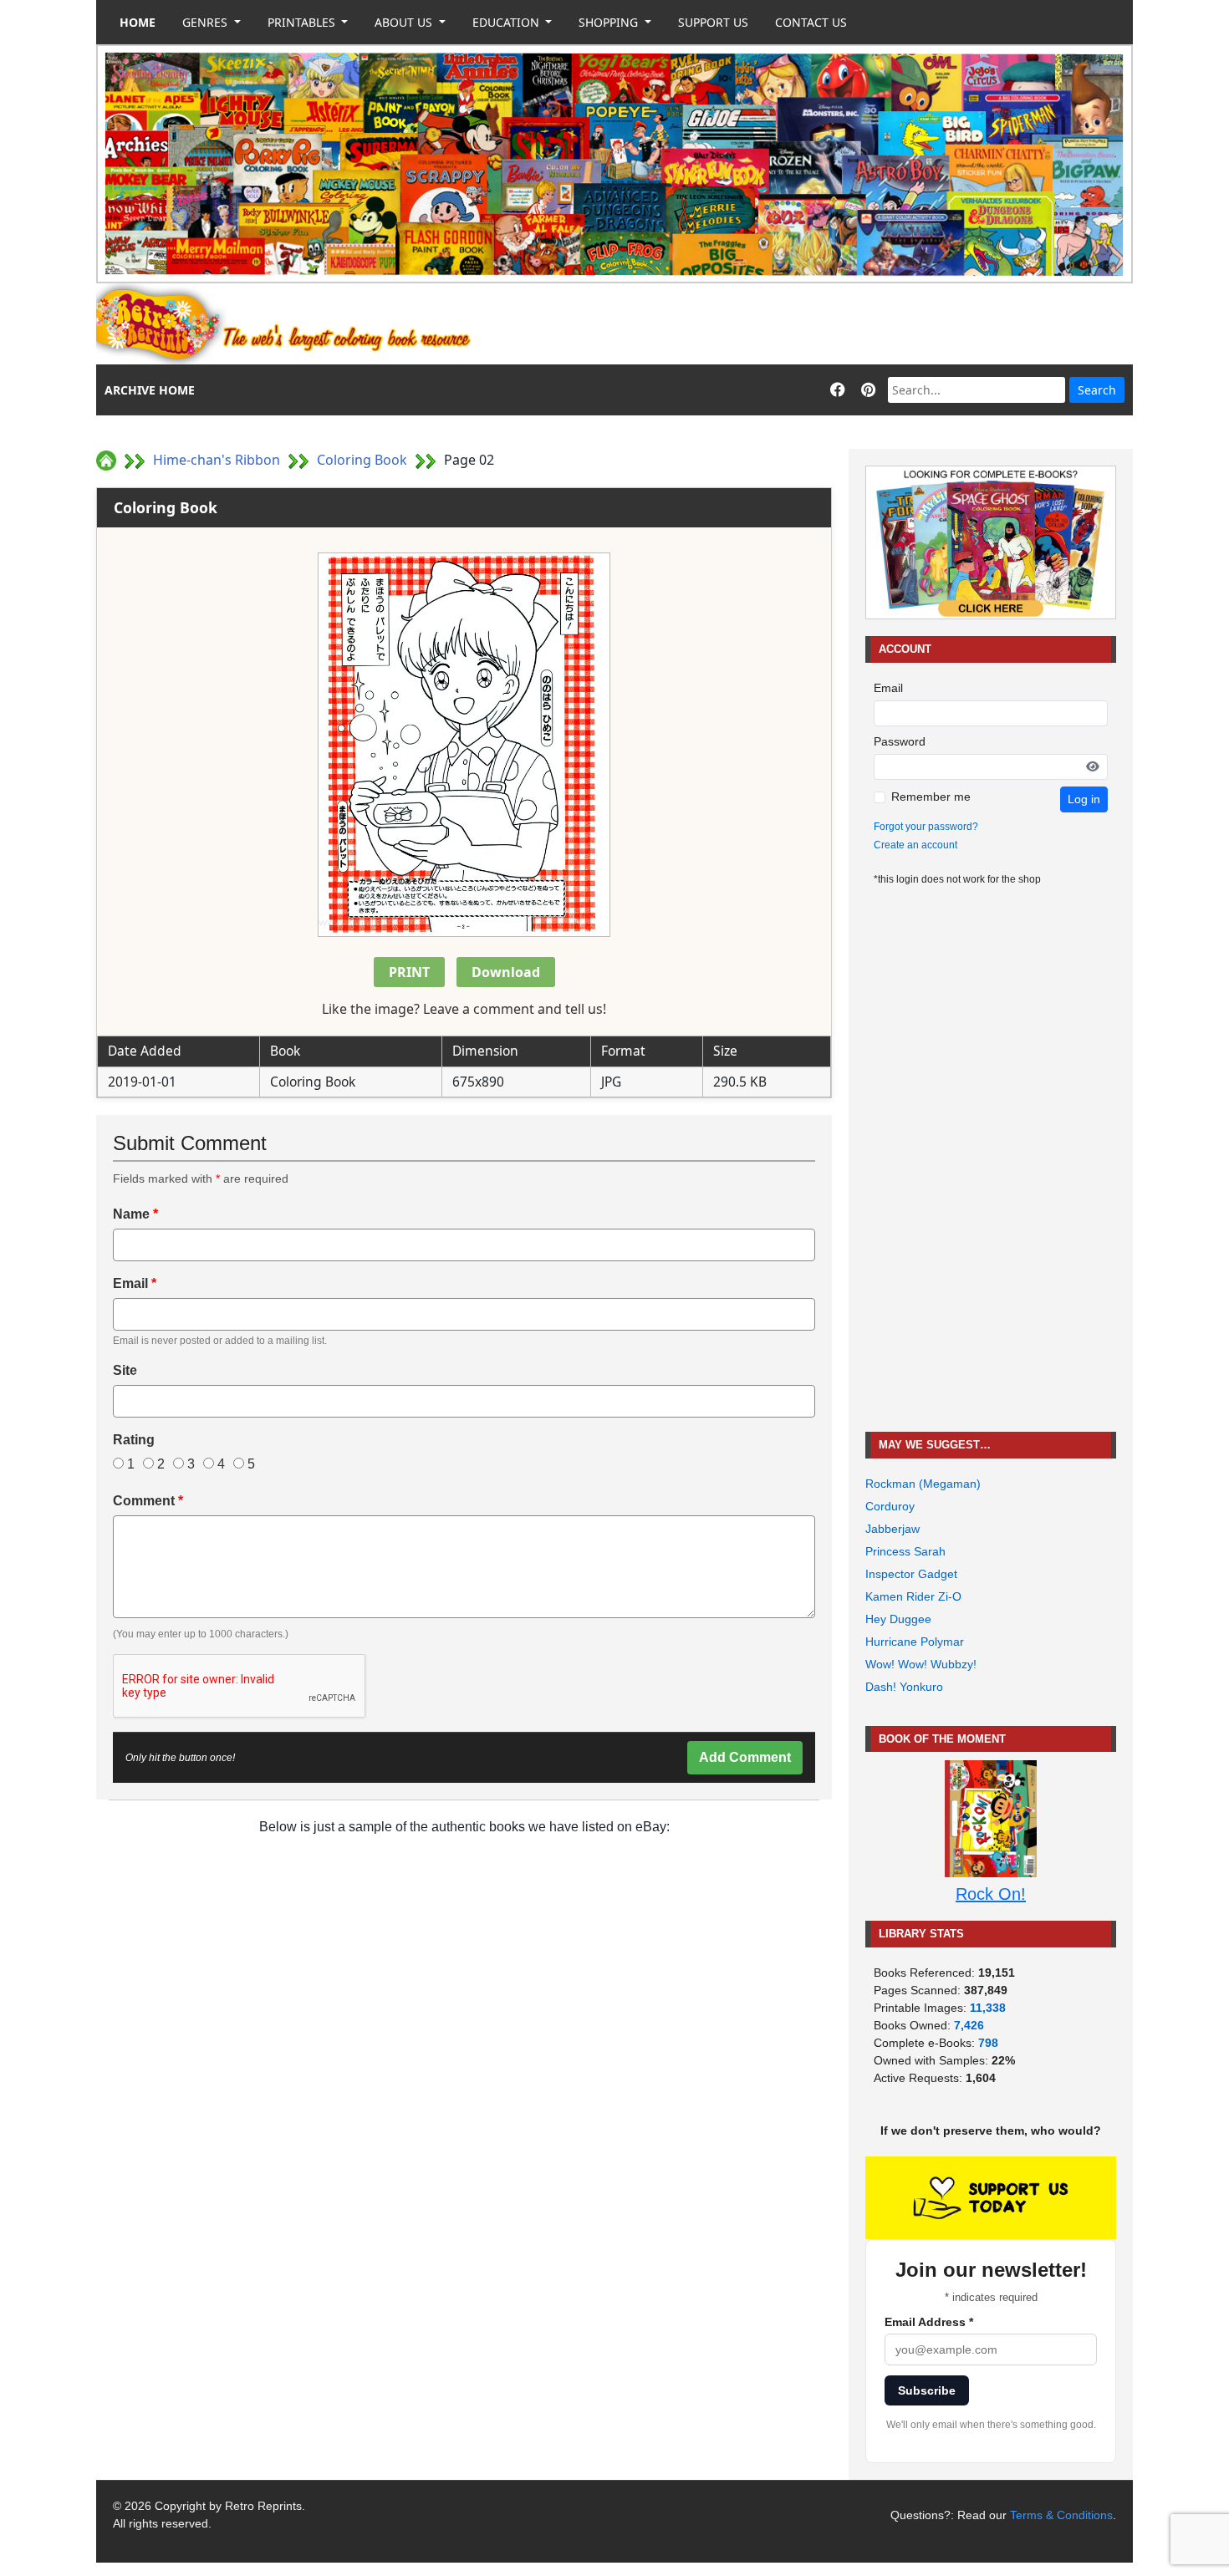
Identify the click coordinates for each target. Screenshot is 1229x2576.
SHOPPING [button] (610, 22)
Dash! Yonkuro (904, 1687)
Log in (1084, 799)
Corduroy (890, 1506)
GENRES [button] (207, 22)
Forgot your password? (926, 827)
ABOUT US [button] (405, 22)
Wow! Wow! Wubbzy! (921, 1664)
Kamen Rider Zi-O (913, 1596)
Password (900, 741)
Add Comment (745, 1757)
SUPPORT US (713, 22)
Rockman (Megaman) (923, 1484)
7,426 (969, 2025)
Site (125, 1370)
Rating (134, 1440)
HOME (138, 22)
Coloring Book (362, 460)
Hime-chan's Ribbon (217, 460)
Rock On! (991, 1894)
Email (135, 1283)
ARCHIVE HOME (150, 390)
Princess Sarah (905, 1551)
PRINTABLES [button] (303, 22)
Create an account (915, 845)
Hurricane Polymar (915, 1642)
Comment (148, 1501)
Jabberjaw (892, 1529)
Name (135, 1214)
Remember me (931, 797)
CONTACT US (811, 22)
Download (506, 972)
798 (988, 2043)
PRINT (409, 972)
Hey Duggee (898, 1619)
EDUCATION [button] (507, 22)
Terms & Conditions (1061, 2515)
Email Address (929, 2322)
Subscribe (927, 2390)
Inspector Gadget (911, 1574)
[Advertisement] (829, 324)
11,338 (988, 2008)
